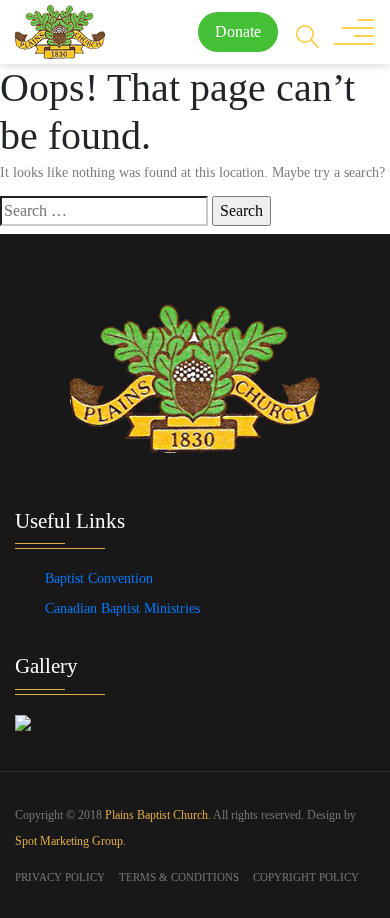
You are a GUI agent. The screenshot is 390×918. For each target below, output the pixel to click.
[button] (307, 34)
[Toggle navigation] (354, 32)
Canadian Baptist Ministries (122, 608)
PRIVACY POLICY (60, 877)
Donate (238, 31)
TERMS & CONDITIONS (179, 877)
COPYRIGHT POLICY (306, 877)
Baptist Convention (99, 578)
